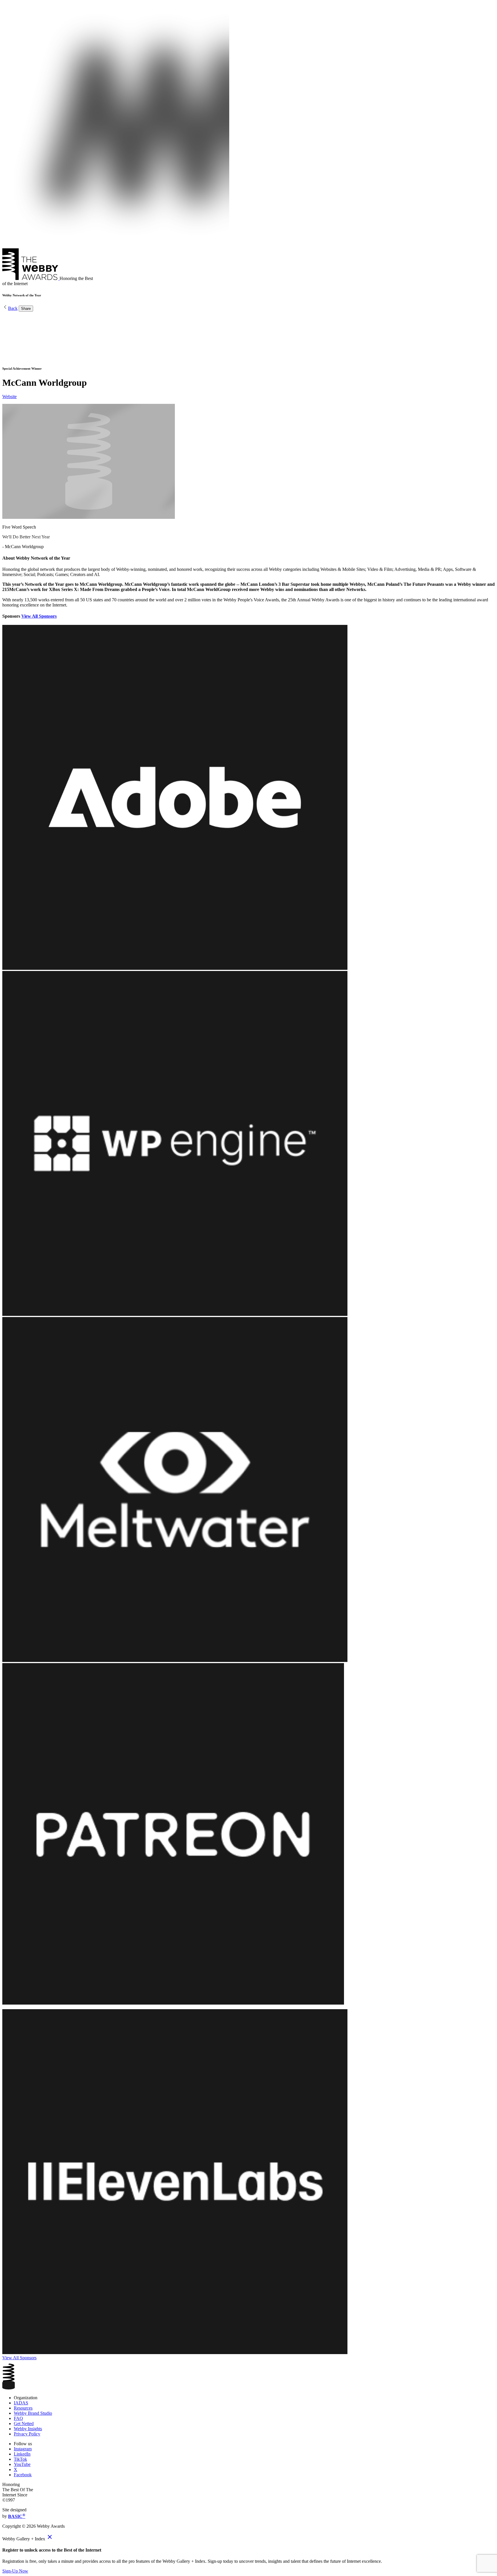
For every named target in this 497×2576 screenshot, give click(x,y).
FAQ (18, 2418)
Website (9, 397)
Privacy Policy (27, 2434)
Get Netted (24, 2424)
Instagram (23, 2449)
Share (26, 309)
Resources (23, 2408)
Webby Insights (28, 2429)
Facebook (23, 2475)
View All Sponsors (39, 616)
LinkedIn (22, 2454)
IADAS (21, 2403)
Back (13, 308)
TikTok (20, 2459)
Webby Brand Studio (33, 2413)
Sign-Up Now (15, 2571)
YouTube (22, 2464)
